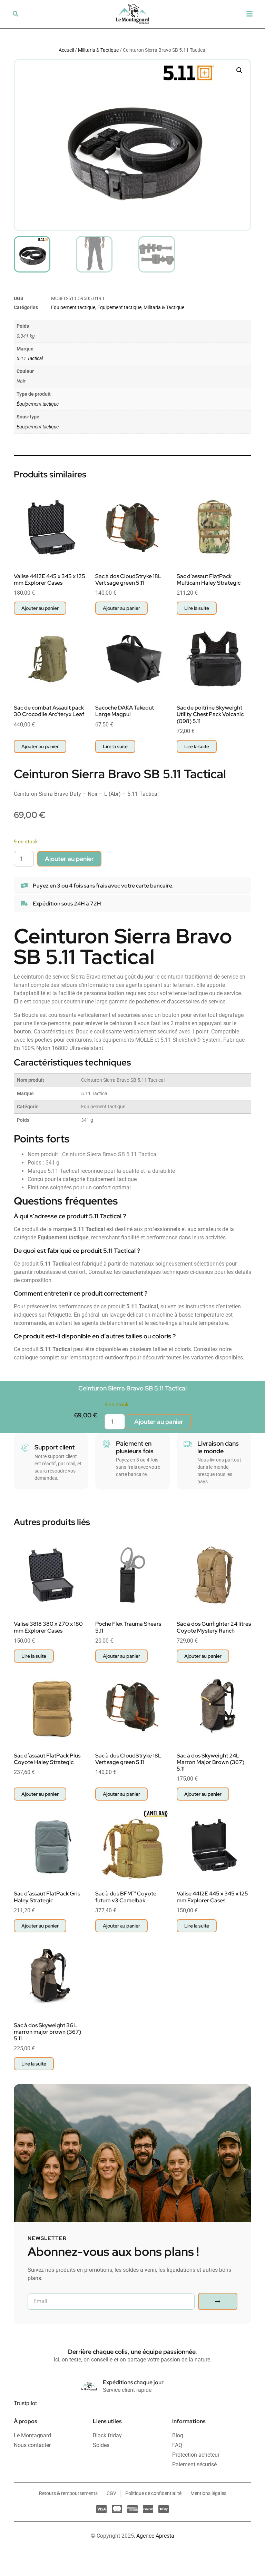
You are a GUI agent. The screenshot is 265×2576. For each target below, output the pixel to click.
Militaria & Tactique (98, 50)
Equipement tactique (73, 307)
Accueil (66, 50)
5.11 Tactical (30, 359)
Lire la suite (197, 608)
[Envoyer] (218, 2301)
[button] (16, 14)
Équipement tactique (119, 307)
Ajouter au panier (69, 859)
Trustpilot (25, 2403)
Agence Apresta (155, 2536)
